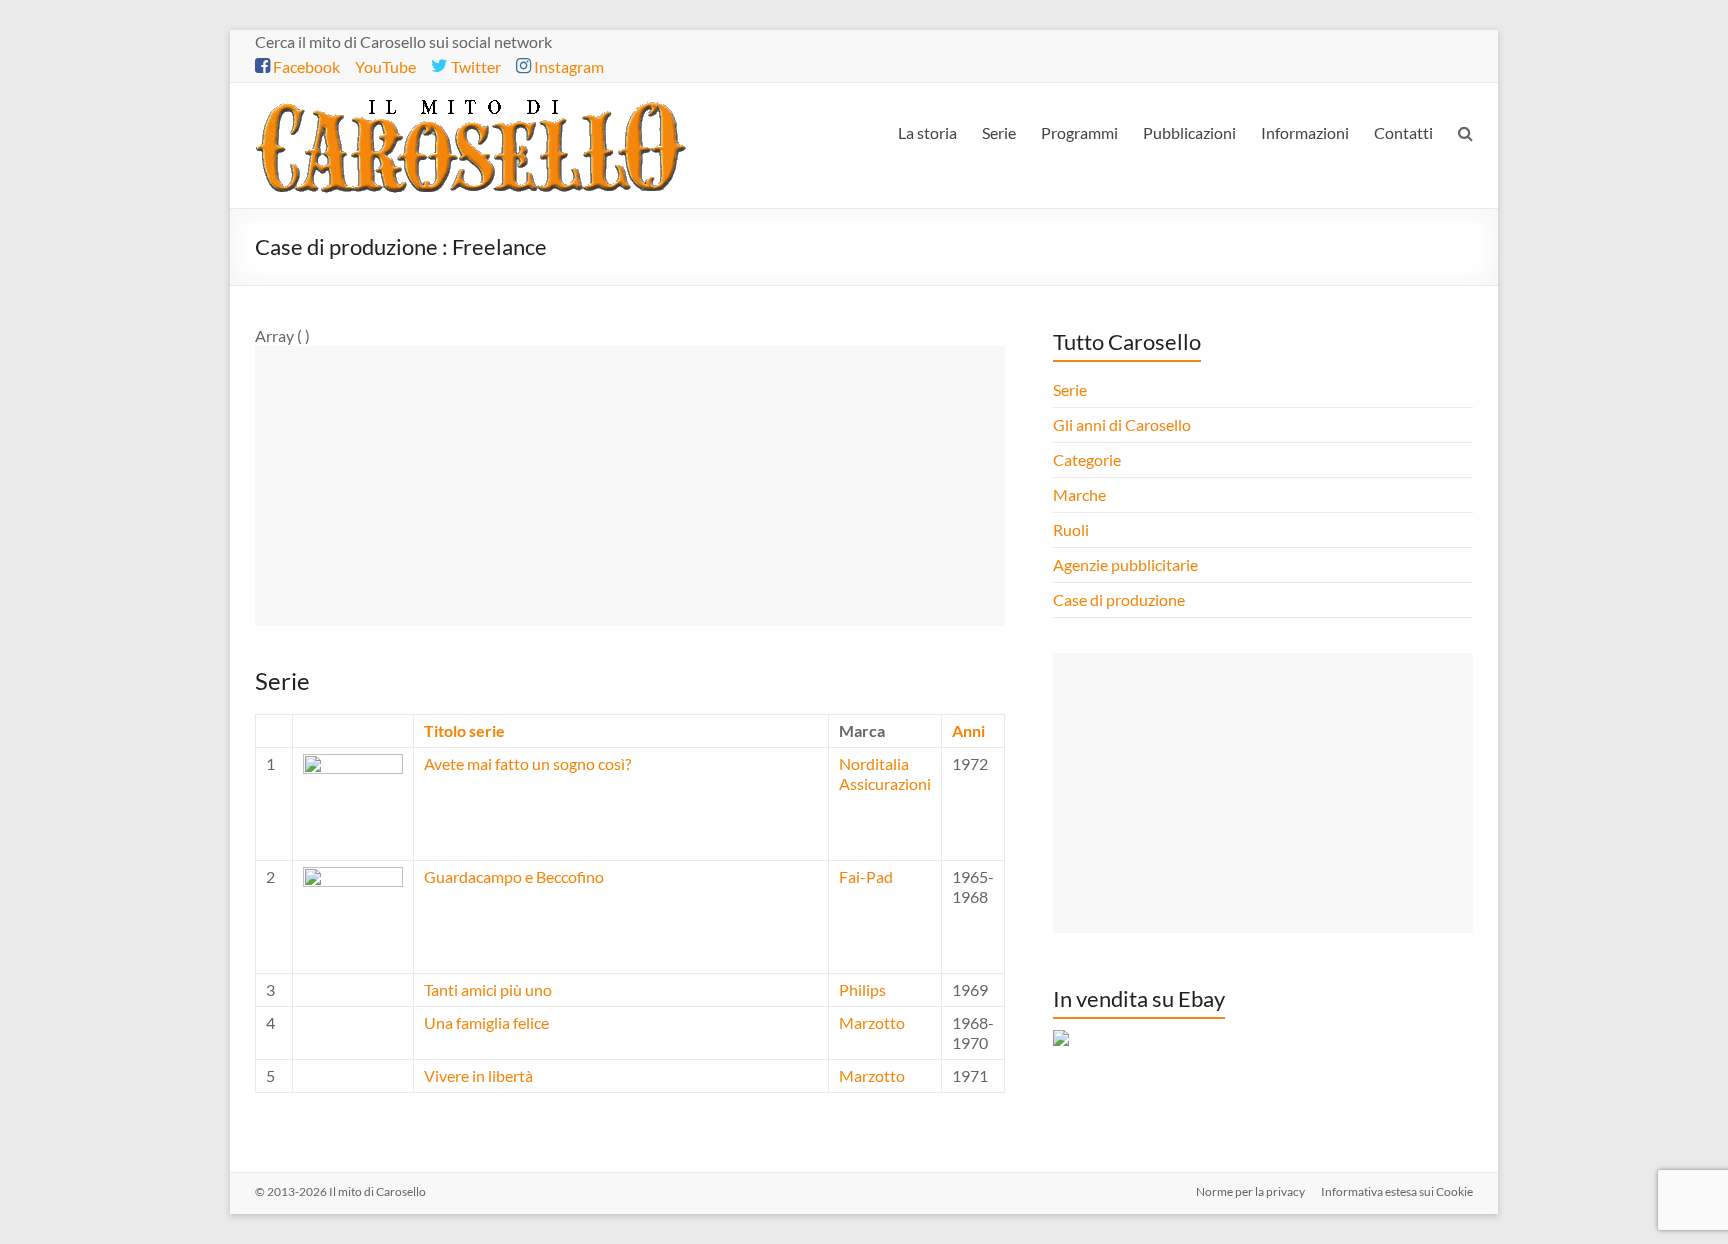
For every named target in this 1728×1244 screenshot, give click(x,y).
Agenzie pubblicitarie (1127, 564)
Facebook (305, 66)
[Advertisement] (630, 486)
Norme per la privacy (1250, 1191)
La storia (927, 132)
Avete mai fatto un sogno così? (527, 763)
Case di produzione (1120, 599)
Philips (862, 989)
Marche (1079, 494)
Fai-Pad (866, 876)
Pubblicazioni (1189, 132)
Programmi (1079, 132)
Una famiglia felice (486, 1022)
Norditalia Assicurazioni (885, 773)
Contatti (1403, 132)
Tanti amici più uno (488, 989)
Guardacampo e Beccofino (514, 876)
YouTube (385, 66)
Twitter (474, 66)
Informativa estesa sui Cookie (1397, 1191)
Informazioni (1305, 132)
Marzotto (872, 1022)
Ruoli (1071, 529)
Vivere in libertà (478, 1075)
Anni (968, 730)
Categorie (1088, 459)
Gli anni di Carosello (1122, 424)
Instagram (567, 66)
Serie (999, 132)
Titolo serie (464, 730)
